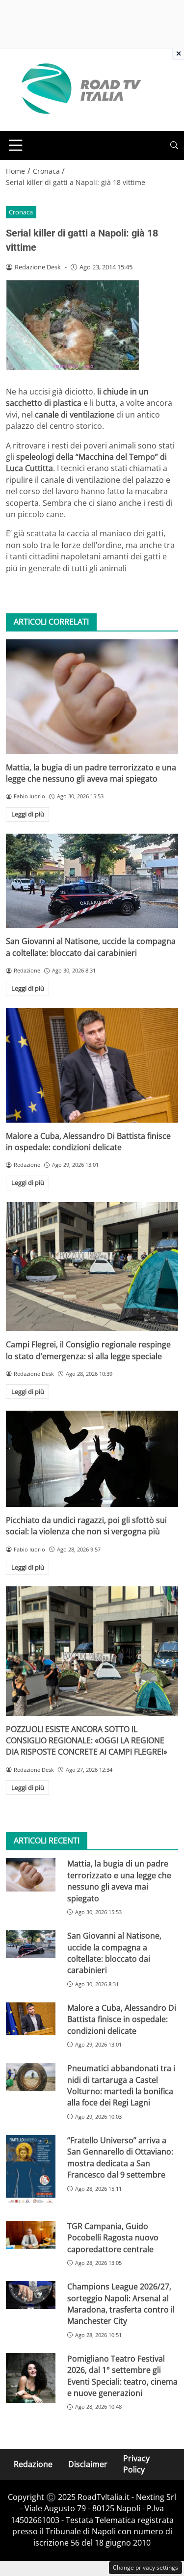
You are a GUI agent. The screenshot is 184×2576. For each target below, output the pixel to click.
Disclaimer (88, 2464)
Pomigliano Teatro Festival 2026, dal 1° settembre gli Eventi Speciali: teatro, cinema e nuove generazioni (122, 2376)
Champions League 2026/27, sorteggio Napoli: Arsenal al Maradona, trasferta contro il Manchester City (121, 2304)
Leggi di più (28, 814)
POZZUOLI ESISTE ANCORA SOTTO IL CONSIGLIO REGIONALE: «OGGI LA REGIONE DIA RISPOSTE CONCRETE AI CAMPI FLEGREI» (87, 1741)
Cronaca (21, 212)
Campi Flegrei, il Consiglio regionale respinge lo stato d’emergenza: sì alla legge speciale (88, 1350)
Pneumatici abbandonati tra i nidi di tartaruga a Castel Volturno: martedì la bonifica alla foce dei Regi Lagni (121, 2085)
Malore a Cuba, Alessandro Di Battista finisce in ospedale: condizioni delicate (88, 1142)
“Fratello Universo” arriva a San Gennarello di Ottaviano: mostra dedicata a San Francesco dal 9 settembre (120, 2157)
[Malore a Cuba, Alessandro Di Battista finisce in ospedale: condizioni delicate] (92, 1065)
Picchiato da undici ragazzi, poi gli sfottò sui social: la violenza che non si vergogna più (86, 1526)
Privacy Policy (136, 2464)
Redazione (33, 2464)
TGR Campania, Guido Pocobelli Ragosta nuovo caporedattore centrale (113, 2238)
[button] (174, 145)
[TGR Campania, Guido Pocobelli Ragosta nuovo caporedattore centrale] (31, 2235)
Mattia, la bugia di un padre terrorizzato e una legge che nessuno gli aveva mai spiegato (91, 773)
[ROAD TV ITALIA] (79, 89)
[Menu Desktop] (16, 145)
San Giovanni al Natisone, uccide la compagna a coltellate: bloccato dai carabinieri (91, 947)
